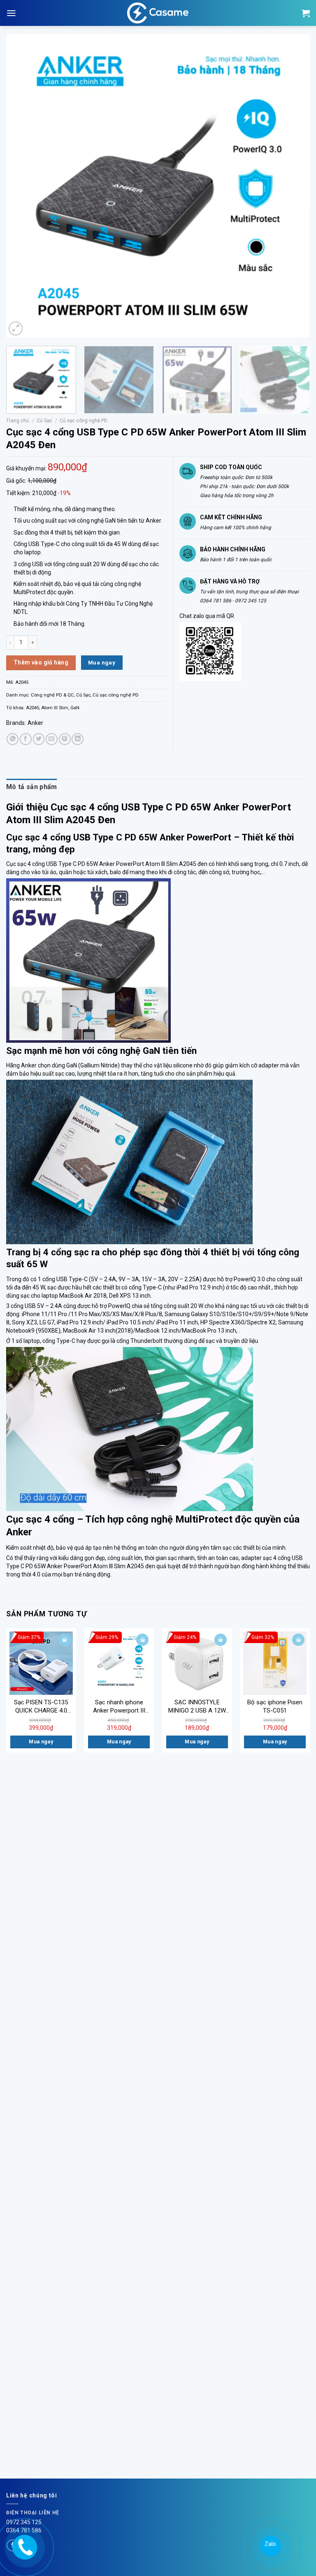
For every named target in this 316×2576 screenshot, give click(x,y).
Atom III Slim (55, 708)
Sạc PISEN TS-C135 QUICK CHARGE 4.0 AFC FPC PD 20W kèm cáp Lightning (41, 1707)
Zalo (270, 2544)
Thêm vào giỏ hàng (41, 662)
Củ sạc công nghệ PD (84, 421)
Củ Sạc (44, 421)
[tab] (31, 787)
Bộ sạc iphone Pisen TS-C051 (275, 1706)
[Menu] (11, 13)
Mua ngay (102, 662)
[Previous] (23, 186)
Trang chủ (18, 421)
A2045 (33, 708)
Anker (35, 723)
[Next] (293, 186)
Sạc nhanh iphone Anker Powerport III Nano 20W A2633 (119, 1707)
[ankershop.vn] (24, 2546)
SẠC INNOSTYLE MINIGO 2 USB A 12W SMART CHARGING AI (197, 1707)
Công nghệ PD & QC (52, 695)
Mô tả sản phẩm (31, 787)
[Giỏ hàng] (306, 13)
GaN (75, 708)
